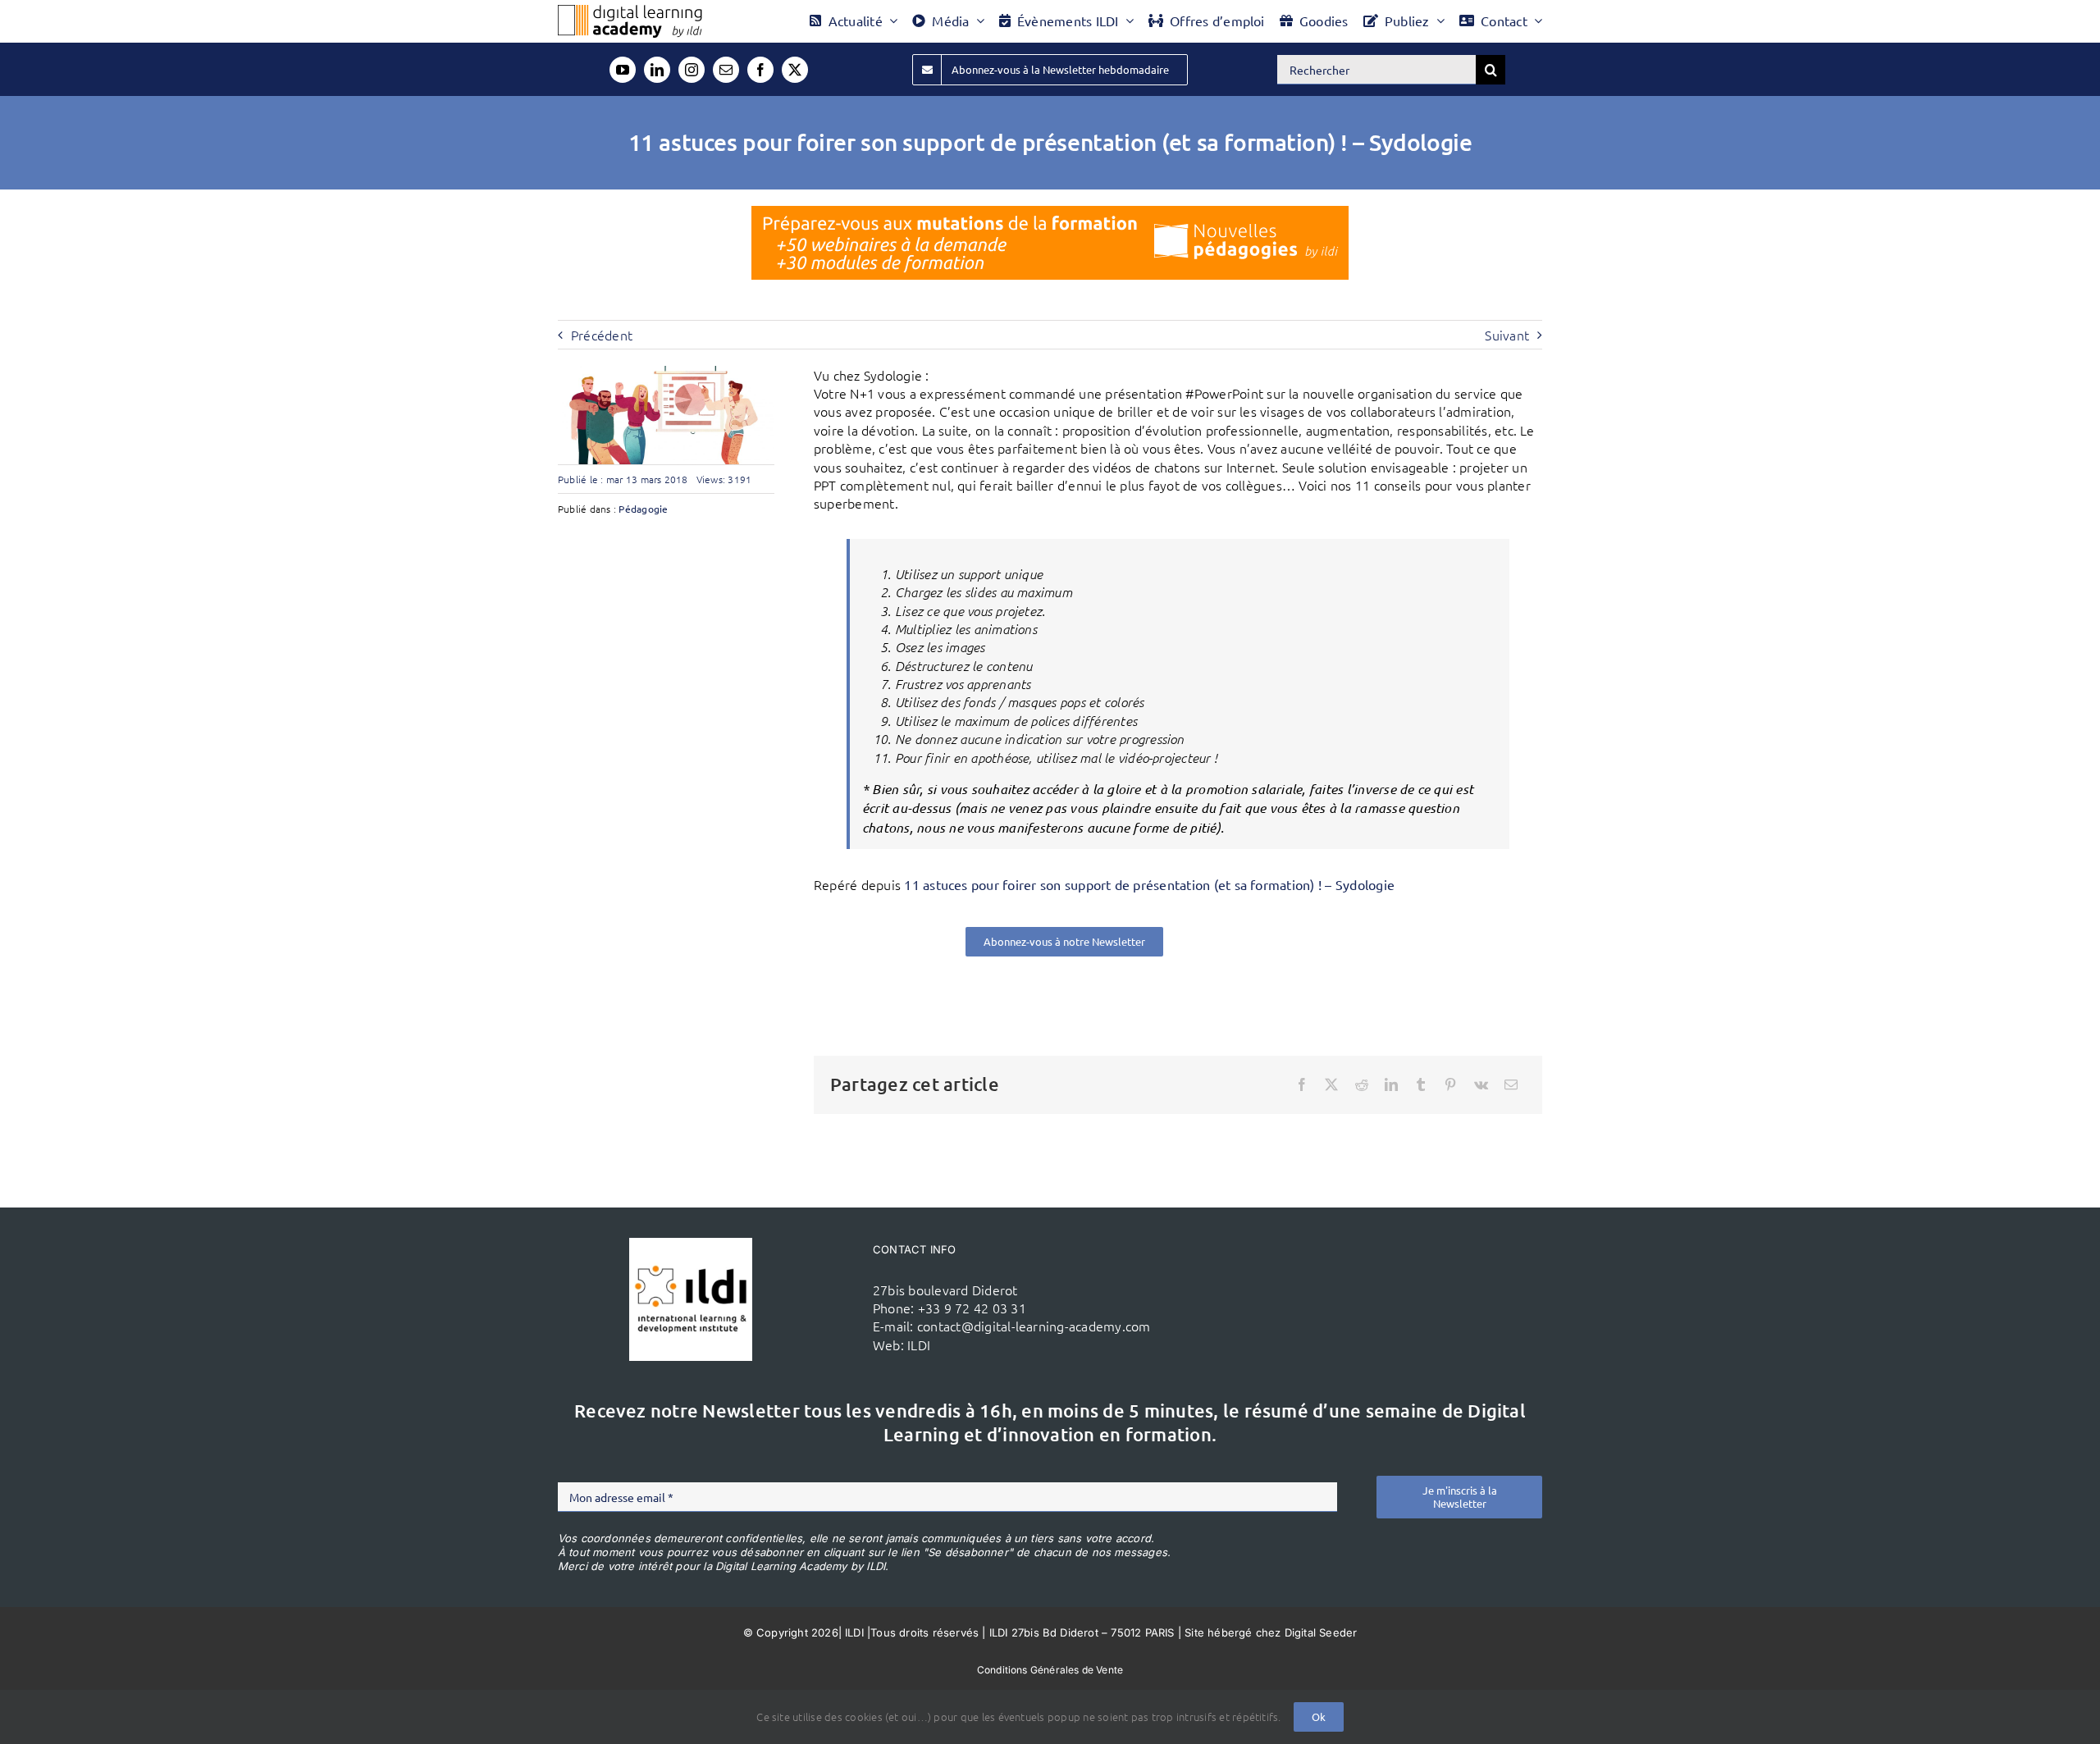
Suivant (1507, 335)
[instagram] (692, 70)
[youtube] (623, 70)
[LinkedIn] (1391, 1084)
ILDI (919, 1345)
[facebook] (760, 70)
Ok (1319, 1717)
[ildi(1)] (691, 1244)
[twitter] (795, 70)
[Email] (1511, 1084)
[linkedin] (657, 70)
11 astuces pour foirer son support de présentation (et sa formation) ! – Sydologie (1149, 884)
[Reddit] (1362, 1084)
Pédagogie (643, 509)
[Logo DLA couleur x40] (630, 11)
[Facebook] (1302, 1084)
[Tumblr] (1421, 1084)
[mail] (726, 70)
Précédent (602, 335)
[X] (1331, 1084)
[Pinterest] (1450, 1084)
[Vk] (1481, 1084)
